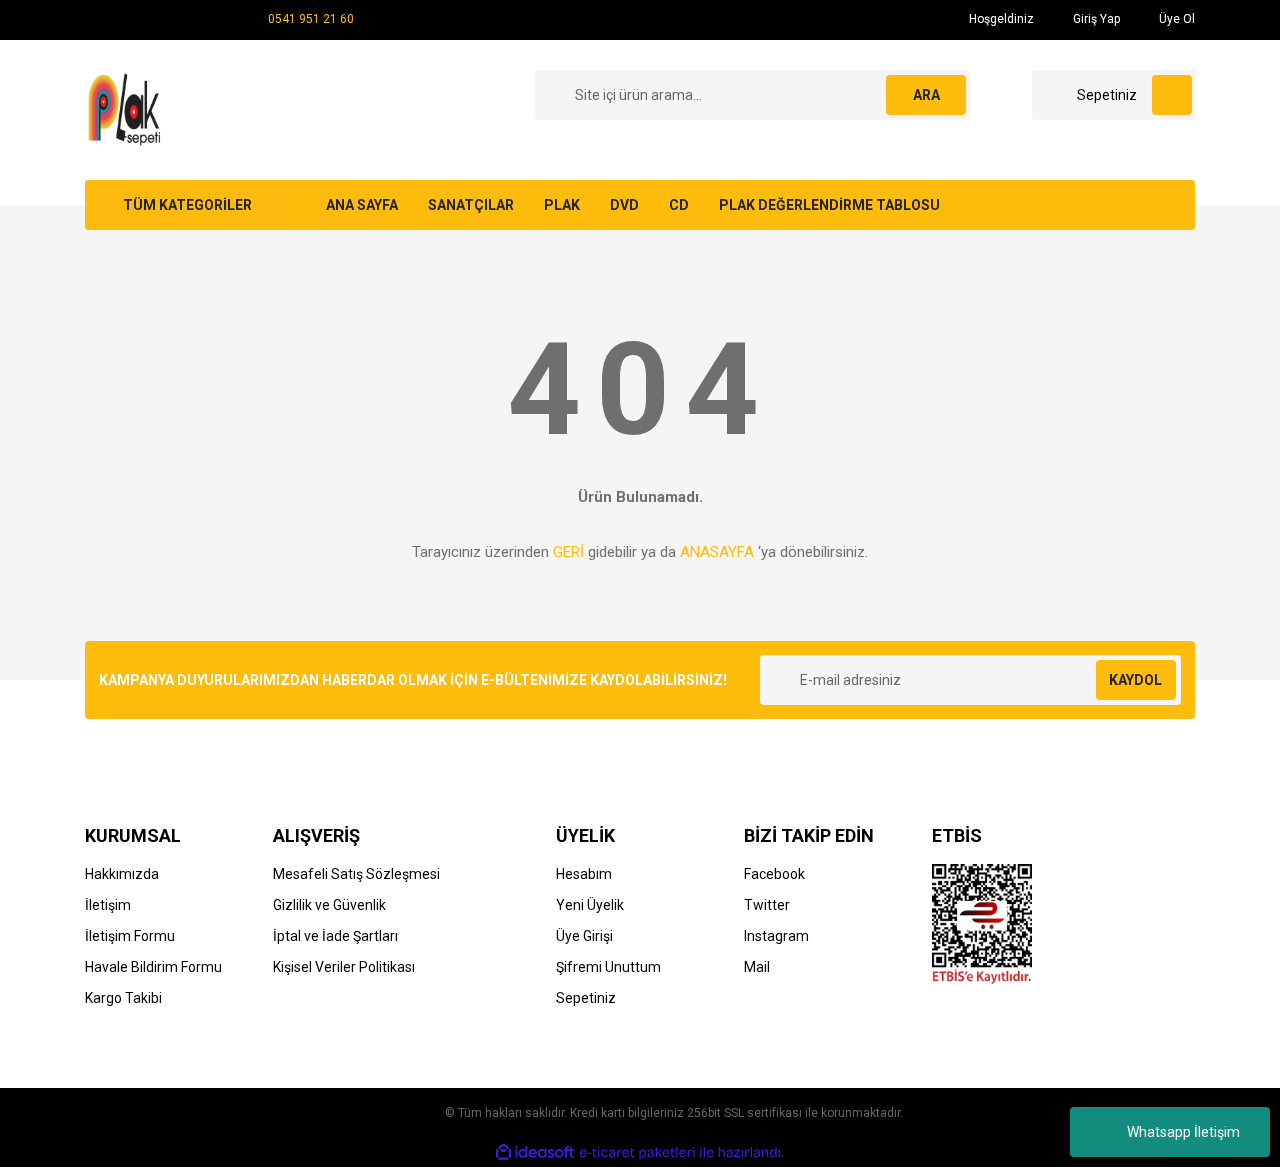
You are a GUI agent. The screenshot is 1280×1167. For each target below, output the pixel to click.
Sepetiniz (586, 998)
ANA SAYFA (362, 205)
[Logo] (127, 109)
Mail (757, 967)
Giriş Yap (1095, 19)
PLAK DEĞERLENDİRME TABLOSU (829, 205)
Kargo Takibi (123, 998)
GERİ (568, 552)
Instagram (776, 936)
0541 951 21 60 (311, 19)
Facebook (774, 874)
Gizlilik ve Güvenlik (329, 905)
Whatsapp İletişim (1183, 1132)
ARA (926, 95)
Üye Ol (1175, 19)
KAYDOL (1135, 680)
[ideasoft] (535, 1152)
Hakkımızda (122, 874)
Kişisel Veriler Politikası (344, 967)
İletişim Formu (130, 936)
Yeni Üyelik (590, 905)
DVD (624, 205)
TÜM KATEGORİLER (187, 205)
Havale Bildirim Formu (153, 967)
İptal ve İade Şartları (335, 936)
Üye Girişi (584, 936)
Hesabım (584, 874)
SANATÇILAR (471, 205)
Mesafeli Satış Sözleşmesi (356, 874)
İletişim (108, 905)
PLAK (562, 205)
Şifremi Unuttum (608, 967)
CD (679, 205)
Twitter (767, 905)
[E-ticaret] (637, 1153)
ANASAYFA (717, 552)
